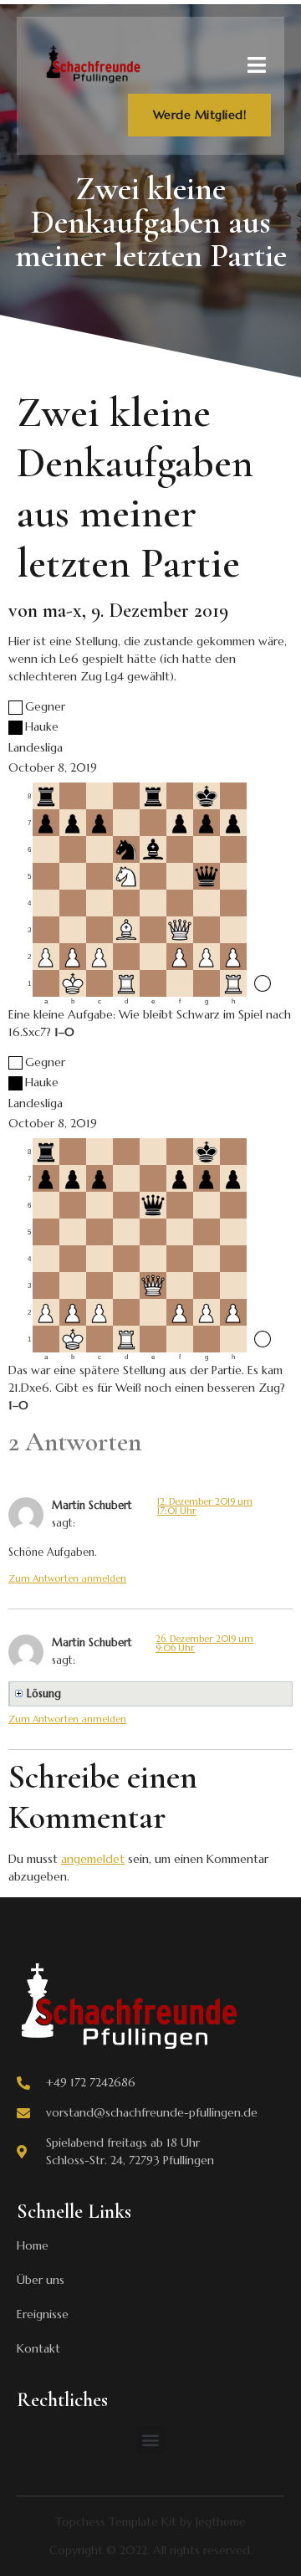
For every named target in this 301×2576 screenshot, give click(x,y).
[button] (151, 2439)
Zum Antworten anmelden (67, 1578)
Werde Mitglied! (200, 115)
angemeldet (93, 1859)
